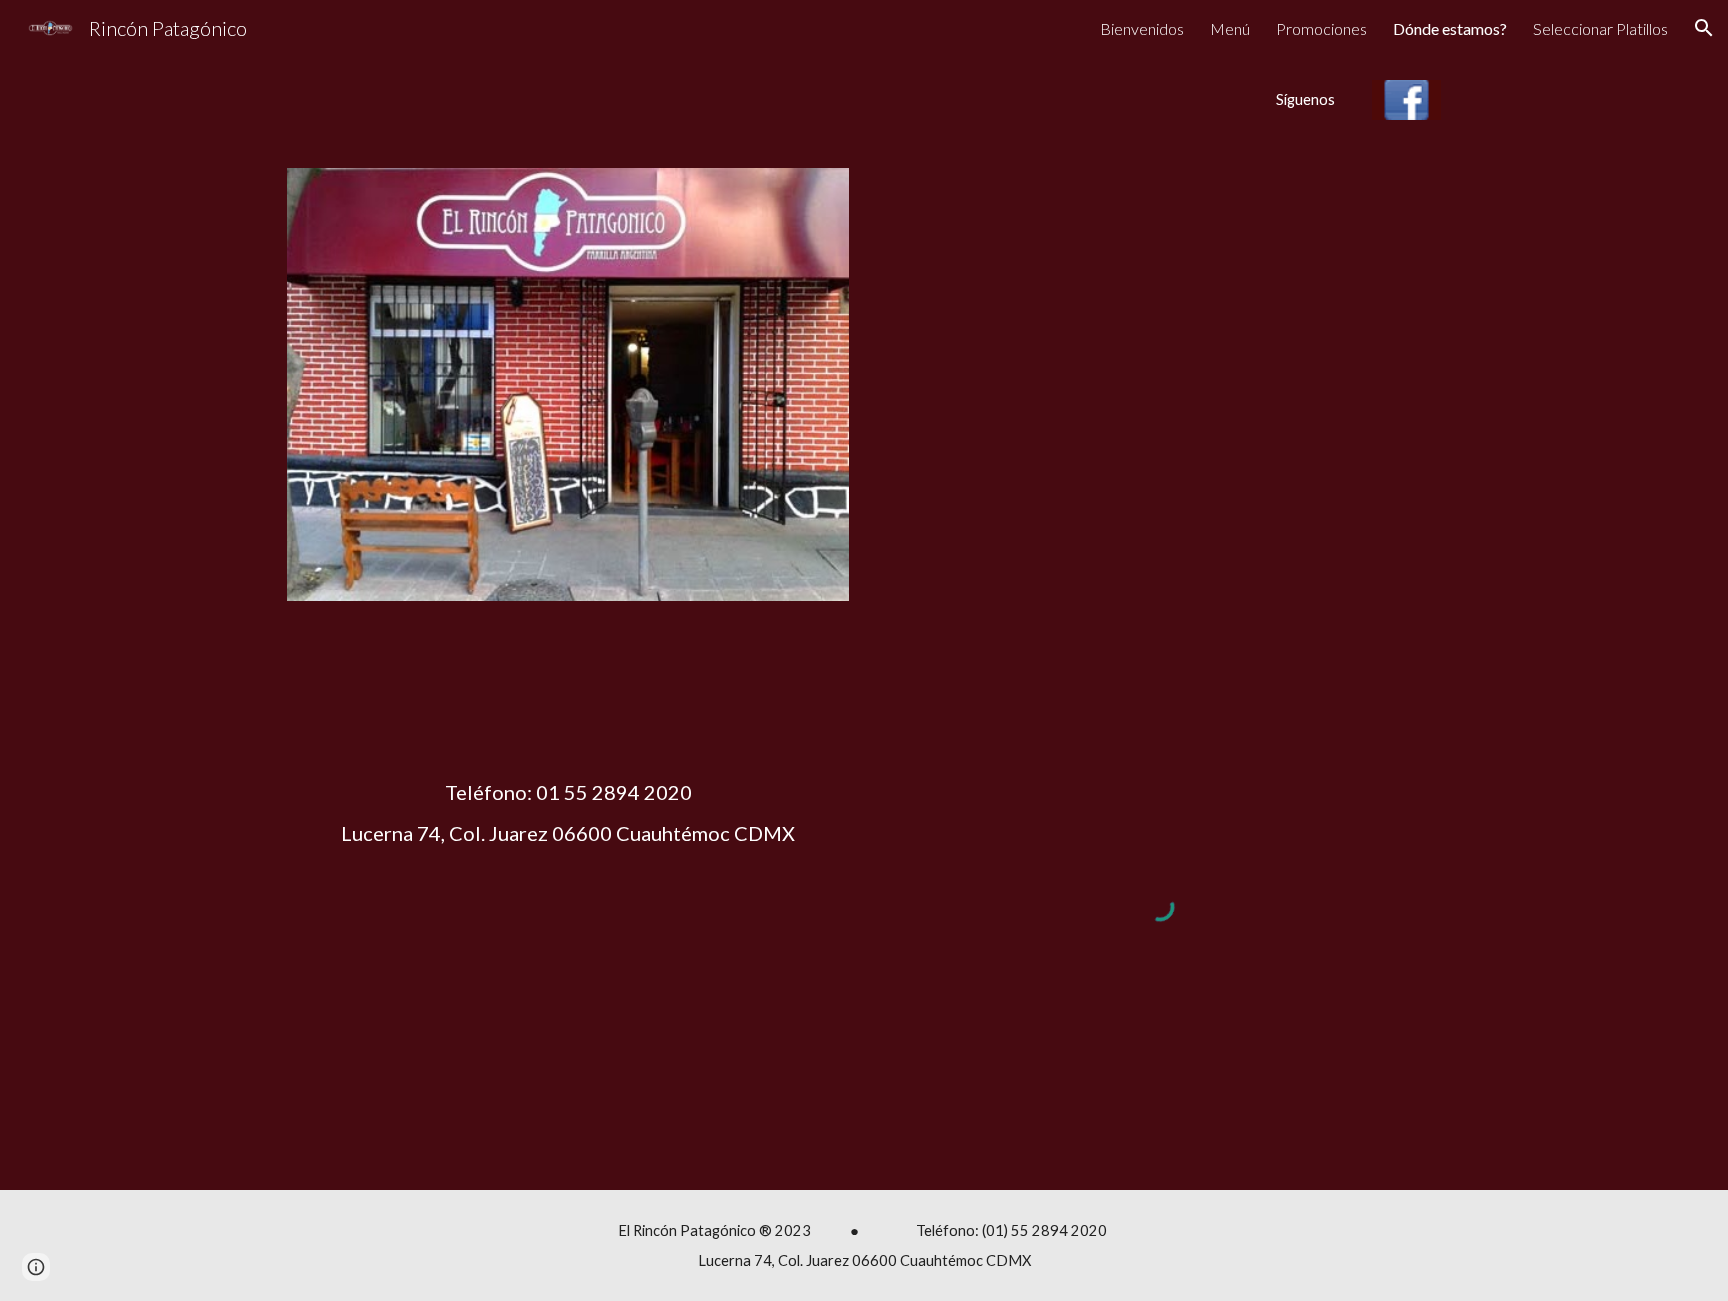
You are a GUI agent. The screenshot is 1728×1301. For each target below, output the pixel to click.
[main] (1209, 100)
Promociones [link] (1321, 28)
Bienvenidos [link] (1142, 28)
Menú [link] (1230, 28)
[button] (1704, 28)
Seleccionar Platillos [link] (1600, 28)
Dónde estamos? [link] (1450, 28)
